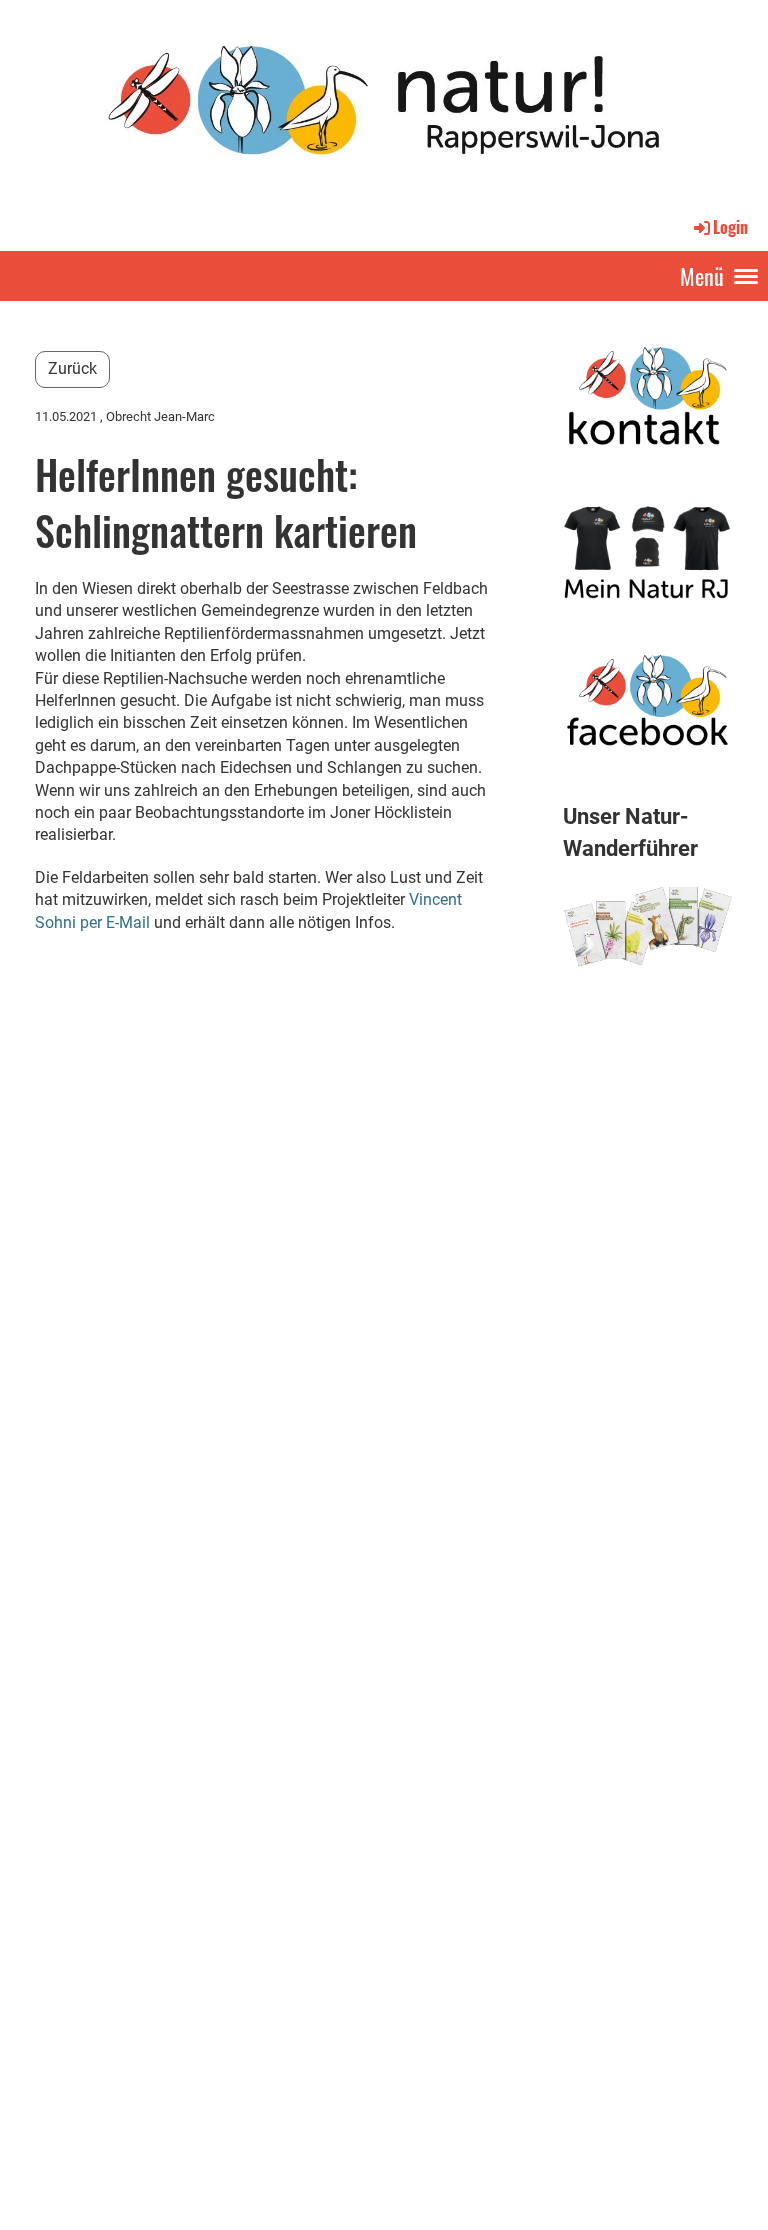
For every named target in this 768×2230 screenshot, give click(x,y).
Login (730, 227)
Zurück (72, 368)
